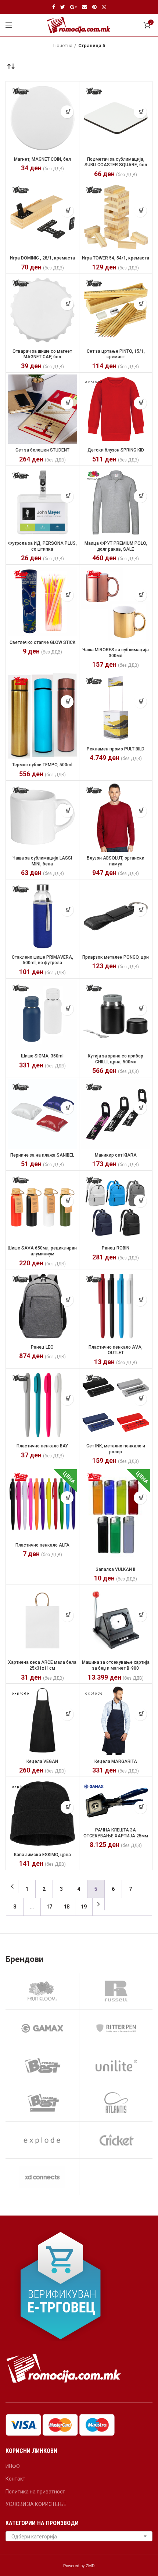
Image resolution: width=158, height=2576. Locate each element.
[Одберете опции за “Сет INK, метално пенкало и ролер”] (140, 1399)
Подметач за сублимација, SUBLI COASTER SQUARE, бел (116, 162)
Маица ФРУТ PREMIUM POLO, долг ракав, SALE (116, 546)
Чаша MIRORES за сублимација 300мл (116, 653)
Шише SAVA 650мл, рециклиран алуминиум (42, 1251)
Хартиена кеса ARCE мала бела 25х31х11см (42, 1665)
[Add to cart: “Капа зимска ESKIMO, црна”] (67, 1807)
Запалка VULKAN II (116, 1569)
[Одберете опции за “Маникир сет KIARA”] (140, 1108)
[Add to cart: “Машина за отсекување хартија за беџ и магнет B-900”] (140, 1615)
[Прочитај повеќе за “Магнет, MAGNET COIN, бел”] (67, 112)
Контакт (15, 2479)
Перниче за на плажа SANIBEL (42, 1155)
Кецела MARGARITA (116, 1761)
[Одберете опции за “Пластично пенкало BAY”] (67, 1399)
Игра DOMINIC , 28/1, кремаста (42, 258)
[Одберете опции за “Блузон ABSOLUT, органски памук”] (140, 811)
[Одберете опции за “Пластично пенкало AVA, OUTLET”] (140, 1300)
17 (49, 1907)
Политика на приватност (35, 2492)
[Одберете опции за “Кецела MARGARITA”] (140, 1714)
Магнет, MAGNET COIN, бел (42, 159)
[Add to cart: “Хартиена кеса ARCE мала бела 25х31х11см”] (67, 1615)
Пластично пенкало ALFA (42, 1545)
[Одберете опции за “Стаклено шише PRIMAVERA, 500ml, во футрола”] (67, 910)
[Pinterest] (94, 7)
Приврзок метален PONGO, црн (116, 957)
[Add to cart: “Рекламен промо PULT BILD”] (140, 702)
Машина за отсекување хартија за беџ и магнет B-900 (116, 1665)
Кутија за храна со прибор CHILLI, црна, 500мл (116, 1059)
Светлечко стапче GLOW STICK (42, 642)
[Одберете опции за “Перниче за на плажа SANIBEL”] (67, 1108)
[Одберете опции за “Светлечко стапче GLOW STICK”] (67, 595)
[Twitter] (63, 7)
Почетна (63, 46)
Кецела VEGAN (42, 1761)
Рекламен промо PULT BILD (116, 749)
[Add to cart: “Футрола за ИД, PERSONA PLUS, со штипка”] (67, 496)
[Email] (85, 7)
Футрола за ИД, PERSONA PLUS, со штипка (42, 546)
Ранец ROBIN (116, 1248)
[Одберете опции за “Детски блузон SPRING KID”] (140, 403)
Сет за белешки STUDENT (42, 450)
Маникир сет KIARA (116, 1155)
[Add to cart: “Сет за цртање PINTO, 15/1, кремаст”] (140, 304)
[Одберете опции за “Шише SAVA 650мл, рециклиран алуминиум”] (67, 1201)
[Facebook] (54, 7)
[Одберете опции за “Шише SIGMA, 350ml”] (67, 1009)
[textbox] (79, 2537)
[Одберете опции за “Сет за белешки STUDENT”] (67, 403)
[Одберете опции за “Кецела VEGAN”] (67, 1714)
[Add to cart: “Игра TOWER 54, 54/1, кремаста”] (140, 211)
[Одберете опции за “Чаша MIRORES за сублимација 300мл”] (140, 595)
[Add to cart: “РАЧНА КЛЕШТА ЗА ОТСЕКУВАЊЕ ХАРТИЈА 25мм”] (140, 1807)
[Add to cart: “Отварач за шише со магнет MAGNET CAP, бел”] (67, 304)
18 (67, 1907)
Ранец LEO (42, 1347)
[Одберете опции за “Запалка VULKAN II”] (140, 1498)
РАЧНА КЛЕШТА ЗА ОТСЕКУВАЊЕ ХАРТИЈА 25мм (116, 1833)
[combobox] (79, 2536)
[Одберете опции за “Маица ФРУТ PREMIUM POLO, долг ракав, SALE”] (140, 496)
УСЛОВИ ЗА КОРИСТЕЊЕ (36, 2504)
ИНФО (13, 2466)
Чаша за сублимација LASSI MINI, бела (42, 861)
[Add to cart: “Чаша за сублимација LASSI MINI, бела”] (67, 811)
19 (84, 1907)
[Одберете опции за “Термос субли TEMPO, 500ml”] (67, 702)
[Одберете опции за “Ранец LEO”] (67, 1300)
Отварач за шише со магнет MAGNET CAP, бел (42, 354)
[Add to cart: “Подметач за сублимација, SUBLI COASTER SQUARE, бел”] (140, 112)
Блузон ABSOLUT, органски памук (116, 861)
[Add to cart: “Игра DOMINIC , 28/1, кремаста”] (67, 211)
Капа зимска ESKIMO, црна (42, 1855)
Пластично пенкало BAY (42, 1446)
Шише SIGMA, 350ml (42, 1056)
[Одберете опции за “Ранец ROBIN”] (140, 1201)
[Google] (73, 7)
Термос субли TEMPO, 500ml (42, 765)
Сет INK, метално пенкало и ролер (116, 1449)
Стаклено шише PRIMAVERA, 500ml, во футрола (42, 960)
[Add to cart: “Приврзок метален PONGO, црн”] (140, 910)
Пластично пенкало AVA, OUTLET (116, 1350)
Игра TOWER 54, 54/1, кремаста (116, 258)
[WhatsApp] (104, 7)
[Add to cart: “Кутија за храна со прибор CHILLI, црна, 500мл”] (140, 1009)
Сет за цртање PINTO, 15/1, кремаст (116, 354)
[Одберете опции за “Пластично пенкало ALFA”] (67, 1498)
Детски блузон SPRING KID (116, 450)
